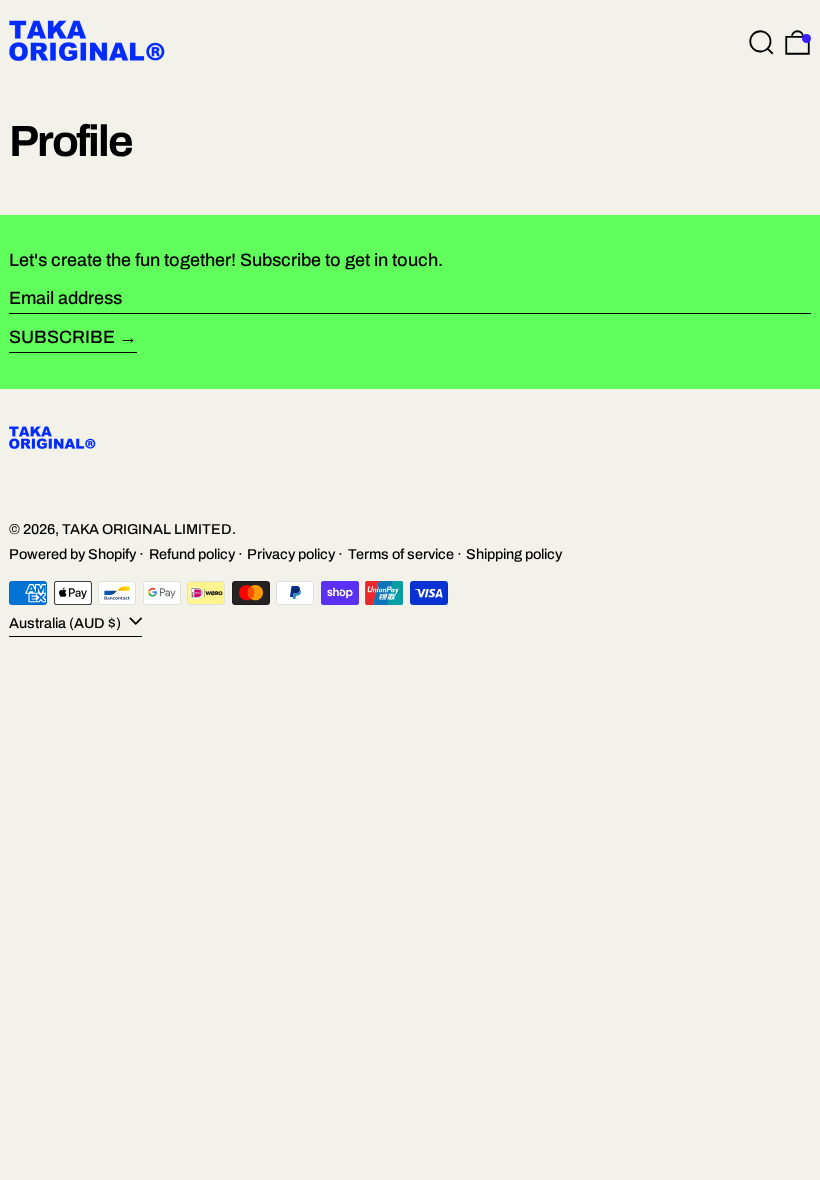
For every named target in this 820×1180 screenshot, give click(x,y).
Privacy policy (291, 554)
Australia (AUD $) (66, 623)
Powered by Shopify (72, 554)
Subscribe (62, 337)
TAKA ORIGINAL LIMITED (147, 529)
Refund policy (192, 554)
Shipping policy (514, 554)
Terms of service (401, 554)
